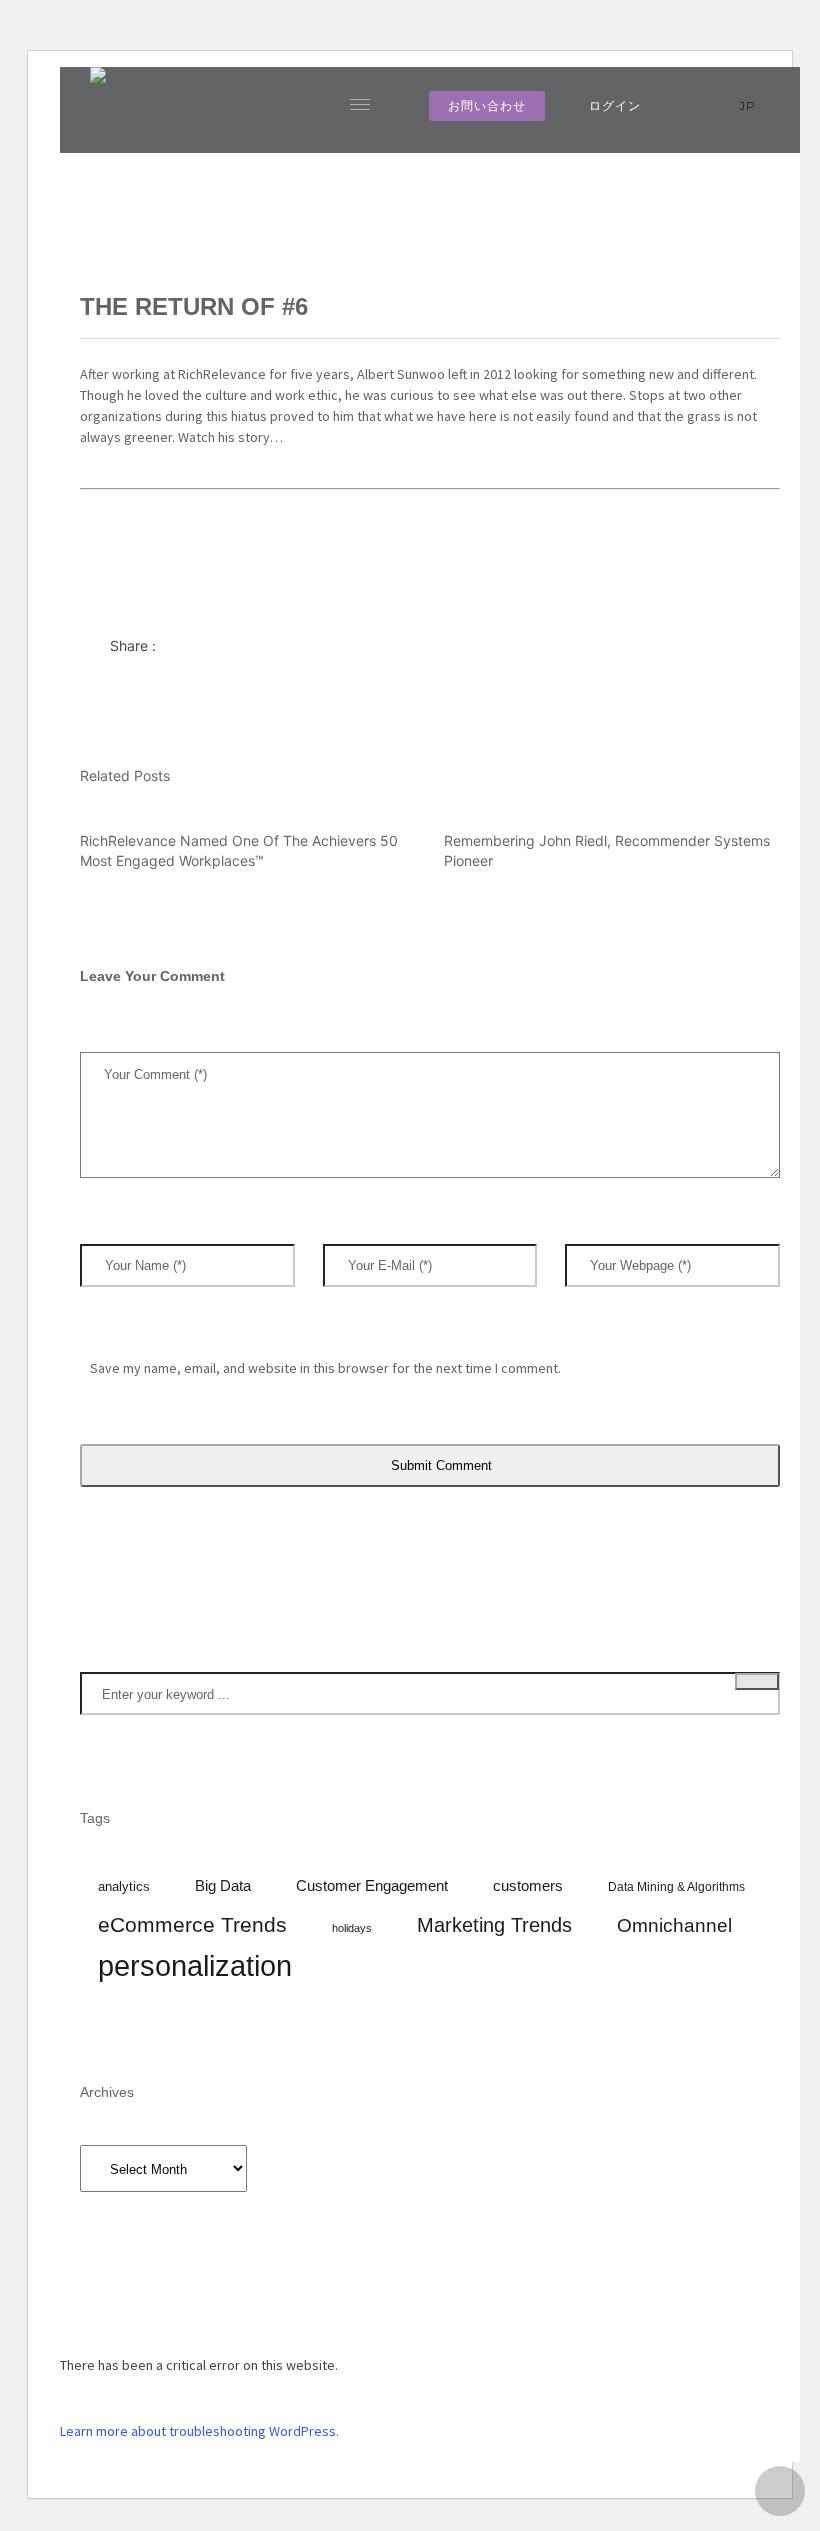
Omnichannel (674, 1925)
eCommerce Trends (192, 1925)
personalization (195, 1966)
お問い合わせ (487, 105)
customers (528, 1886)
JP (749, 105)
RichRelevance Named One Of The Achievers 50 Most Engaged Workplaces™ (239, 850)
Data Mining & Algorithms (676, 1886)
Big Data (223, 1886)
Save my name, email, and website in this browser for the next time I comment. (325, 1368)
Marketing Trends (494, 1925)
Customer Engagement (372, 1886)
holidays (352, 1928)
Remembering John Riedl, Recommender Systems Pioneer (607, 850)
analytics (124, 1887)
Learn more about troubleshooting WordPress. (199, 2431)
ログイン (615, 105)
